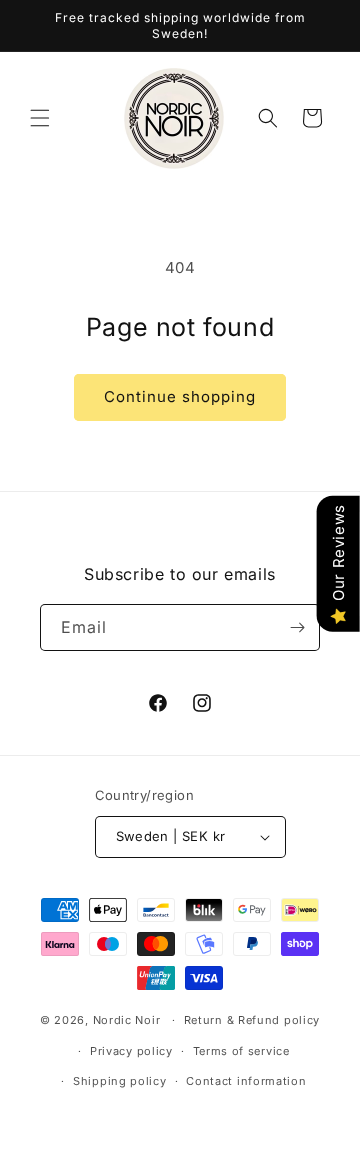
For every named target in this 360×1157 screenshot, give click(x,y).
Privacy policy (131, 1051)
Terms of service (241, 1051)
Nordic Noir (127, 1020)
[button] (40, 118)
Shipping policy (120, 1081)
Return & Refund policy (252, 1020)
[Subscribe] (297, 627)
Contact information (246, 1081)
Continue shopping (180, 396)
